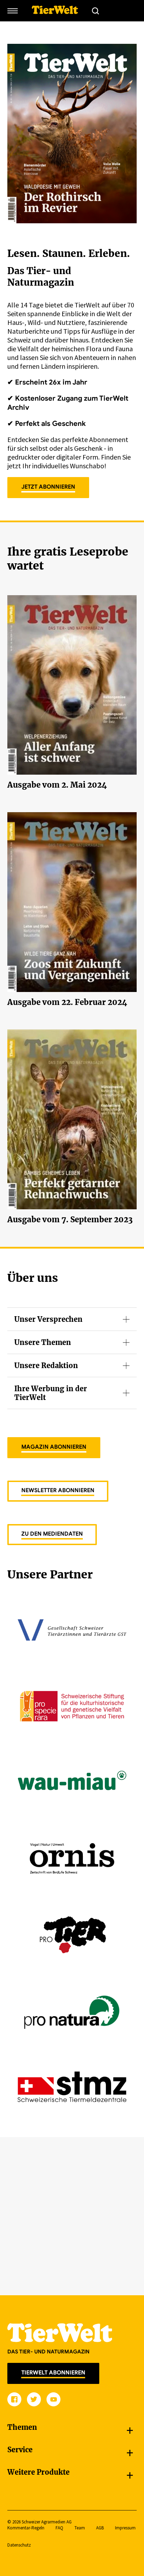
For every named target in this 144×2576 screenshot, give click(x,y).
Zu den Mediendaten (52, 1534)
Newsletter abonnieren (58, 1490)
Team (80, 2528)
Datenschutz (19, 2545)
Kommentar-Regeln (26, 2528)
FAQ (59, 2528)
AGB (100, 2528)
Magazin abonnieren (54, 1447)
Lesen (72, 674)
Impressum (125, 2528)
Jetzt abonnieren (48, 487)
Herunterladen (72, 691)
